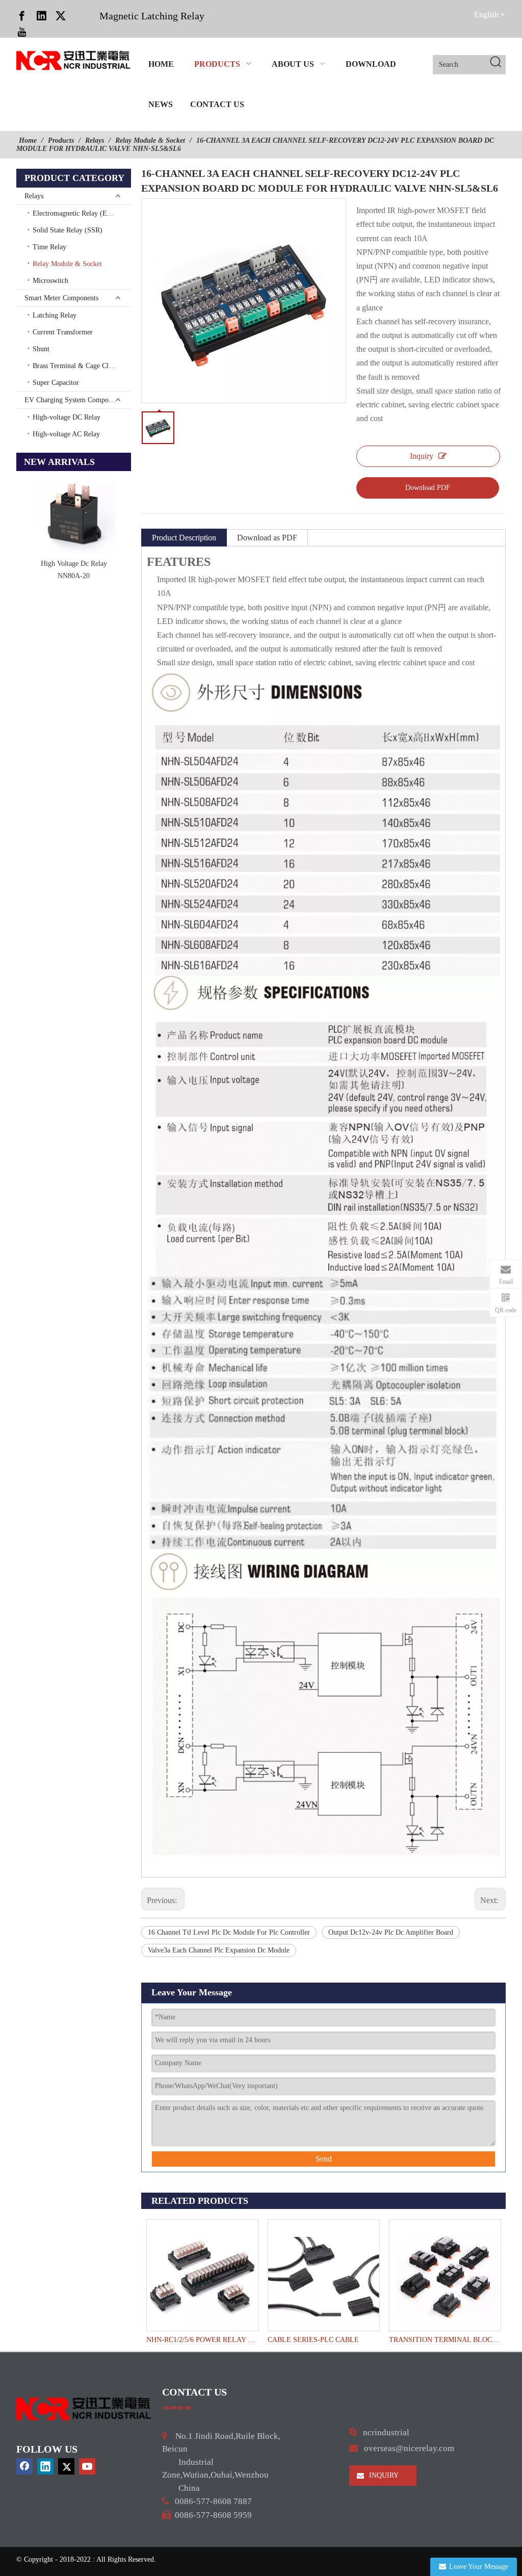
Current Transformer (63, 332)
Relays (34, 196)
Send (324, 2159)
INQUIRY (383, 2475)
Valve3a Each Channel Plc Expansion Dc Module (219, 1950)
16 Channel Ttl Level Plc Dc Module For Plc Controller (229, 1932)
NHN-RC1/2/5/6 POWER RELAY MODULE (202, 2340)
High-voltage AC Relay (66, 434)
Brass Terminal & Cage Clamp (77, 366)
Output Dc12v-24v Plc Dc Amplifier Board (391, 1932)
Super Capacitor (56, 383)
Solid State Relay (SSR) (68, 230)
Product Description (184, 538)
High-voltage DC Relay (67, 417)
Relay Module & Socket (67, 264)
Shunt (41, 349)
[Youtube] (22, 32)
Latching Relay (55, 315)
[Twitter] (61, 15)
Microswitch (50, 281)
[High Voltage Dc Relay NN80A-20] (74, 513)
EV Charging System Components (74, 400)
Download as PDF (267, 538)
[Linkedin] (41, 15)
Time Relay (49, 247)
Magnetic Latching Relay (152, 16)
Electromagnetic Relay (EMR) (76, 213)
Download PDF (428, 488)
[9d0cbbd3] (84, 2409)
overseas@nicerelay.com (409, 2448)
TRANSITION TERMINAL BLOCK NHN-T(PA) (445, 2340)
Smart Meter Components (61, 298)
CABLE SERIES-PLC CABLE (313, 2340)
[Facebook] (22, 15)
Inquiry (422, 456)
